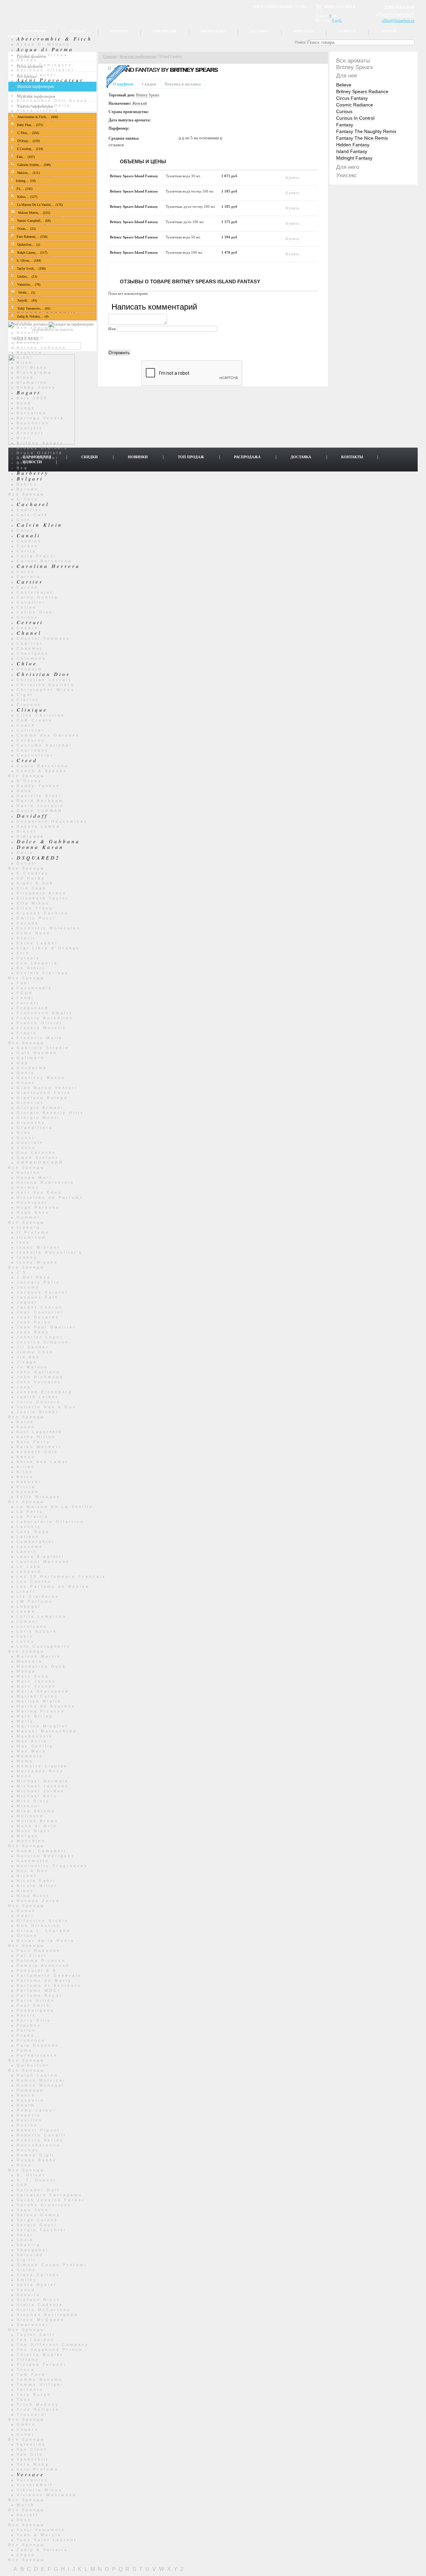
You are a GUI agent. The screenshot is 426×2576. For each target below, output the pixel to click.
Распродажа (213, 31)
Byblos (27, 484)
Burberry (33, 473)
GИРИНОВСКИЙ (40, 1162)
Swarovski (33, 2325)
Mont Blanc (34, 1831)
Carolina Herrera (48, 566)
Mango (26, 1671)
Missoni (29, 1806)
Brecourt (30, 433)
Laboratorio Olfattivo (50, 1522)
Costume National (44, 745)
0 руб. (337, 20)
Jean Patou (34, 1322)
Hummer (29, 1217)
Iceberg (29, 1227)
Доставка (259, 31)
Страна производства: (129, 112)
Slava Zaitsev (38, 2275)
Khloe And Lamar (43, 1462)
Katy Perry (34, 1442)
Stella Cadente (40, 2305)
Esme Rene (34, 933)
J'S (22, 1272)
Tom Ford (31, 2374)
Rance (26, 2095)
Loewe (26, 1611)
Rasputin (30, 2100)
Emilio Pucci (36, 918)
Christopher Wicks (46, 690)
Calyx (25, 530)
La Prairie (33, 1517)
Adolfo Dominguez (45, 65)
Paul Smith (33, 2005)
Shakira (29, 2245)
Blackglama (34, 372)
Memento (30, 1756)
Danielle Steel (39, 796)
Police (26, 2030)
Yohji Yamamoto (41, 2530)
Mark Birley (35, 1716)
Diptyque (30, 836)
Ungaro (28, 2429)
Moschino (31, 1841)
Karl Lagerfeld (39, 1432)
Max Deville (35, 1746)
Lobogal (29, 1606)
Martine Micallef (42, 1726)
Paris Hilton (36, 2000)
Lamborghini (36, 1542)
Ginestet (30, 1103)
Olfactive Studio (43, 1921)
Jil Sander (33, 1347)
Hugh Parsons (38, 1207)
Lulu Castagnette (44, 1646)
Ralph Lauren (37, 2075)
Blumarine (32, 382)
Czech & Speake (42, 771)
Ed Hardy (31, 878)
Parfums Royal (39, 1995)
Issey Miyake (37, 1262)
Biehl (25, 357)
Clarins (28, 700)
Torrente (30, 2389)
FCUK (25, 993)
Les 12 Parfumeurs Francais (61, 1576)
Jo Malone (32, 1367)
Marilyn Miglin (39, 1701)
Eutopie (28, 958)
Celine (27, 607)
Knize (25, 1477)
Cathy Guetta (37, 597)
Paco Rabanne (39, 1951)
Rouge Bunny (37, 2160)
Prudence (31, 2040)
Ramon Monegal (41, 2085)
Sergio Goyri (37, 2225)
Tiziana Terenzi (41, 2365)
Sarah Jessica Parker (51, 2200)
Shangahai (33, 2250)
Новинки (119, 31)
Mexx (24, 1776)
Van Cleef (32, 2449)
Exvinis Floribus (43, 973)
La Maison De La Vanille (55, 1507)
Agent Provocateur (50, 80)
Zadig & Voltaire (42, 2550)
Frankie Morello (42, 1028)
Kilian (26, 1467)
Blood (25, 377)
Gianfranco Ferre (44, 1093)
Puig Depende (38, 2045)
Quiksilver (33, 2065)
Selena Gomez (39, 2215)
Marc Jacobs (36, 1681)
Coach (26, 725)
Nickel (27, 1876)
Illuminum (32, 1237)
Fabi (23, 983)
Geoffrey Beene (41, 1078)
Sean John (33, 2210)
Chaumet (30, 648)
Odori (25, 1916)
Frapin (27, 1033)
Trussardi (32, 2414)
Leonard (29, 1571)
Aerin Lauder (37, 75)
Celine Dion (35, 612)
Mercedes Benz (40, 1771)
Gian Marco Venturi (47, 1088)
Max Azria (32, 1741)
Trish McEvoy (38, 2404)
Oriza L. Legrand (44, 1931)
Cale (24, 520)
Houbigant (32, 1202)
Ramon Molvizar (41, 2080)
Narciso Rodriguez (46, 1856)
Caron (26, 572)
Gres (24, 1133)
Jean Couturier (40, 1312)
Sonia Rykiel (37, 2285)
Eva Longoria (37, 963)
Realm (26, 2105)
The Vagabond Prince (50, 2350)
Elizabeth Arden (42, 893)
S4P (22, 2185)
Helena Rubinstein (45, 1182)
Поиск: (301, 42)
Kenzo (26, 1457)
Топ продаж (164, 31)
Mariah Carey (38, 1696)
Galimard (31, 1058)
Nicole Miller (37, 1886)
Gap (23, 1063)
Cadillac (30, 510)
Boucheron (33, 423)
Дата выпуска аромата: (130, 120)
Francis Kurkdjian (45, 1018)
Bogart (29, 392)
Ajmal (25, 95)
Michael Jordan (41, 1791)
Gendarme (32, 1068)
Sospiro (29, 2295)
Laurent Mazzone (43, 1561)
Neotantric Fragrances (52, 1866)
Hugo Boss (33, 1212)
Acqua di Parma (45, 49)
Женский (139, 103)
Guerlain (30, 1143)
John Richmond (40, 1377)
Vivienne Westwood (47, 2495)
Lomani (27, 1621)
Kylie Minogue (39, 1497)
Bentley (28, 342)
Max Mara (31, 1751)
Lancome (30, 1547)
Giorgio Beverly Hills (50, 1113)
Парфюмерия (33, 31)
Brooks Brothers (42, 448)
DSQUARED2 (38, 858)
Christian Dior (43, 674)
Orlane (27, 1936)
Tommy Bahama (40, 2379)
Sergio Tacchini (41, 2230)
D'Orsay (29, 781)
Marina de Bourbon (46, 1706)
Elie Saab (32, 888)
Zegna (26, 2555)
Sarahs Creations (44, 2205)
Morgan (28, 1836)
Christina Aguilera (46, 685)
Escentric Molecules (49, 928)
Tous (24, 2399)
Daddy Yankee (38, 786)
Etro (23, 953)
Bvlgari (30, 478)
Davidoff (32, 816)
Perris (26, 2015)
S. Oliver (31, 2175)
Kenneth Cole (37, 1452)
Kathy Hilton (36, 1437)
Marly (25, 1721)
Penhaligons (36, 2010)
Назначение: (120, 103)
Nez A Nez (33, 1871)
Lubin (25, 1636)
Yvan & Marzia (39, 2535)
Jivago (27, 1362)
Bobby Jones (36, 387)
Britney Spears (40, 443)
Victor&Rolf (35, 2485)
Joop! (25, 1387)
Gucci (26, 1138)
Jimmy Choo (35, 1352)
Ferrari (28, 1003)
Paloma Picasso (41, 1961)
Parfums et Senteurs (49, 1985)
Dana (24, 791)
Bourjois (30, 428)
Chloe (27, 663)
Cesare (28, 628)
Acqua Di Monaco (43, 44)
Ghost (26, 1083)
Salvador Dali (38, 2190)
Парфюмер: (119, 128)
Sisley (26, 2270)
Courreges (33, 750)
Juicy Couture (39, 1402)
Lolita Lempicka (42, 1616)
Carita (26, 551)
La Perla (30, 1512)
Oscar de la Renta (46, 1941)
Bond (24, 403)
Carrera (29, 577)
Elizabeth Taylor (43, 898)
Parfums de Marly (44, 1980)
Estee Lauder (37, 943)
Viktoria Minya (40, 2490)
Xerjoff (28, 2515)
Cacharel (33, 504)
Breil (24, 438)
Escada (28, 923)
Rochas (28, 2150)
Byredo (27, 489)
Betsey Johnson (41, 347)
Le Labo (29, 1566)
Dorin (25, 853)
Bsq (22, 468)
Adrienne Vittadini (45, 70)
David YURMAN (40, 811)
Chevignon (33, 653)
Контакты (303, 31)
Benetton (30, 338)
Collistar (31, 730)
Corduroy (31, 740)
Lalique (28, 1537)
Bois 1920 (32, 398)
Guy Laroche (36, 1152)
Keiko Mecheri (39, 1447)
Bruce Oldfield (40, 453)
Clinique (32, 710)
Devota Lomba (38, 826)
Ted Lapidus (36, 2340)
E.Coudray (33, 873)
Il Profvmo (33, 1232)
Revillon (30, 2120)
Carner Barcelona (44, 561)
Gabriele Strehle (43, 1048)
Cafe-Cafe (32, 515)
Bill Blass (32, 367)
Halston (29, 1172)
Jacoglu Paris (38, 1282)
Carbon (28, 546)
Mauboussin (35, 1736)
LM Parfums (35, 1601)
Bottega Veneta (40, 418)
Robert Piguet (38, 2130)
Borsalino (32, 413)
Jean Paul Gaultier (46, 1327)
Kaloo (25, 1422)
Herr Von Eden (39, 1192)
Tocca (26, 2370)
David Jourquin (40, 806)
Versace (31, 2474)
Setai (25, 2235)
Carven (28, 587)
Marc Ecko (33, 1676)
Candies (29, 541)
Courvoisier (35, 755)
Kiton (25, 1472)
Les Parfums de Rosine (53, 1586)
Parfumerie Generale (49, 1975)
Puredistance (37, 2055)
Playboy (29, 2025)
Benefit (28, 333)
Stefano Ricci (38, 2300)
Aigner (27, 90)
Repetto (29, 2115)
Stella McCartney (44, 2310)
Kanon (26, 1427)
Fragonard (33, 1008)
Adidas (27, 60)
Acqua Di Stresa (42, 55)
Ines (23, 1242)
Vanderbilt (33, 2459)
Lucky (26, 1641)
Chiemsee (31, 658)
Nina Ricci (33, 1896)
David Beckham (40, 801)
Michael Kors (37, 1796)
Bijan (25, 362)
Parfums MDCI (39, 1990)
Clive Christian (41, 715)
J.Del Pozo (34, 1277)
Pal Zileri (32, 1956)
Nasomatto (33, 1861)
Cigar (25, 695)
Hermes (28, 1187)
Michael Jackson (43, 1786)
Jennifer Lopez (40, 1337)
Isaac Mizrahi (38, 1247)
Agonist (28, 85)
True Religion (38, 2409)
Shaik (25, 2240)
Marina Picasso (41, 1711)
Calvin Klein (40, 525)
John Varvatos (39, 1382)
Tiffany (28, 2360)
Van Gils (30, 2454)
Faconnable (34, 988)
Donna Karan (40, 847)
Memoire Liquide (42, 1766)
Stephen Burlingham (48, 2315)
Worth (26, 2505)
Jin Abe (28, 1357)
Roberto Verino (40, 2140)
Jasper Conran (40, 1307)
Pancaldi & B (37, 1970)
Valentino (31, 2444)
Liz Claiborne (38, 1596)
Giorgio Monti (38, 1118)
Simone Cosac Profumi (52, 2265)
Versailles (33, 2480)
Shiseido (30, 2255)
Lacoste (29, 1527)
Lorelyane (32, 1626)
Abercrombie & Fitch (54, 39)
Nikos (25, 1891)
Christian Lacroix (44, 680)
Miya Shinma (36, 1811)
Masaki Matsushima (47, 1731)
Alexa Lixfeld (38, 110)
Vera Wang (33, 2464)
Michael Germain (43, 1781)
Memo (25, 1761)
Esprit (26, 938)
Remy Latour (36, 2110)
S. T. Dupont (37, 2180)
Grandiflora (35, 1128)
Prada (26, 2035)
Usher (26, 2434)
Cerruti (30, 622)
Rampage (30, 2090)
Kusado (28, 1492)
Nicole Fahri (36, 1881)
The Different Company (53, 2345)
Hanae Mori (34, 1177)
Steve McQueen (41, 2320)
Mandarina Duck (42, 1666)
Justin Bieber (38, 1412)
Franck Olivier (40, 1023)
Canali (29, 535)
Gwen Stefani (37, 1157)
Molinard (30, 1816)
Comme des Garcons (48, 735)
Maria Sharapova (43, 1691)
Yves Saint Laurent (47, 2540)
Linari (26, 1591)
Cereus (28, 617)
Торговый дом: (122, 95)
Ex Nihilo (31, 968)
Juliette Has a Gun (47, 1407)
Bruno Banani (37, 458)
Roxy (24, 2165)
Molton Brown (38, 1821)
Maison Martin (39, 1656)
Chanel (29, 633)
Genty (26, 1073)
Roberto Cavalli (41, 2135)
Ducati (27, 863)
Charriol (30, 643)
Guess (26, 1148)
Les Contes (34, 1581)
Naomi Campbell (41, 1851)
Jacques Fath (38, 1297)
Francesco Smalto (45, 1013)
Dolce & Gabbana (48, 841)
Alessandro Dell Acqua (52, 100)
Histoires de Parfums (50, 1197)
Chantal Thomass (43, 638)
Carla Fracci (37, 556)
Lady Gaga (33, 1532)
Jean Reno (33, 1332)
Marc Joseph (36, 1686)
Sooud (26, 2290)
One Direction (39, 1926)
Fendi (25, 998)
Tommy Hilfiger (40, 2384)
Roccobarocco (39, 2145)
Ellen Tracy (35, 908)
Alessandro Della (44, 105)
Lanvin (27, 1552)
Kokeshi (29, 1482)
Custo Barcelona (43, 766)
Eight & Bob (35, 883)
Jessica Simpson (43, 1342)
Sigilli (26, 2260)
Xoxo (24, 2520)
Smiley (27, 2280)
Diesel (27, 831)
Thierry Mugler (40, 2355)
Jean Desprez (38, 1317)
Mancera (30, 1661)
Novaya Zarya (38, 1901)
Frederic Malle (40, 1038)
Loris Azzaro (37, 1631)
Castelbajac (35, 592)
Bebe (24, 323)
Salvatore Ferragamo (50, 2195)
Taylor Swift (36, 2335)
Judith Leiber (38, 1397)
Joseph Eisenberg (45, 1392)
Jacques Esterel (42, 1292)
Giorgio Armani (40, 1108)
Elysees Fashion (43, 913)
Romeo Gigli (36, 2155)
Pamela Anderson (43, 1966)
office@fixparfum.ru (398, 21)
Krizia (26, 1487)
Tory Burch (34, 2394)
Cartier (30, 582)
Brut (23, 463)
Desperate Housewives (52, 821)
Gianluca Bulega (42, 1098)
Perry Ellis (34, 2020)
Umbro (26, 2424)
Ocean (26, 1911)
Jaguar (27, 1302)
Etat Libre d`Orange (48, 948)
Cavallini (31, 602)
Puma (25, 2050)
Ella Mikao (33, 903)
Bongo (26, 408)
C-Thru (27, 499)
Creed (27, 760)
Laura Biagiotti (40, 1557)
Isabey (27, 1257)
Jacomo (28, 1287)
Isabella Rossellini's (50, 1252)
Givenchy (31, 1123)
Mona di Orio (37, 1826)
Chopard (29, 669)
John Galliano (38, 1372)
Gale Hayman (37, 1053)
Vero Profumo (38, 2469)
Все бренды (27, 494)
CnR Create (35, 720)
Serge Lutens (37, 2220)
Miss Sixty (33, 1801)
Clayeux (29, 705)
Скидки (78, 31)
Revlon (27, 2125)
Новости (347, 31)
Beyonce (30, 352)
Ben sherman (37, 328)
